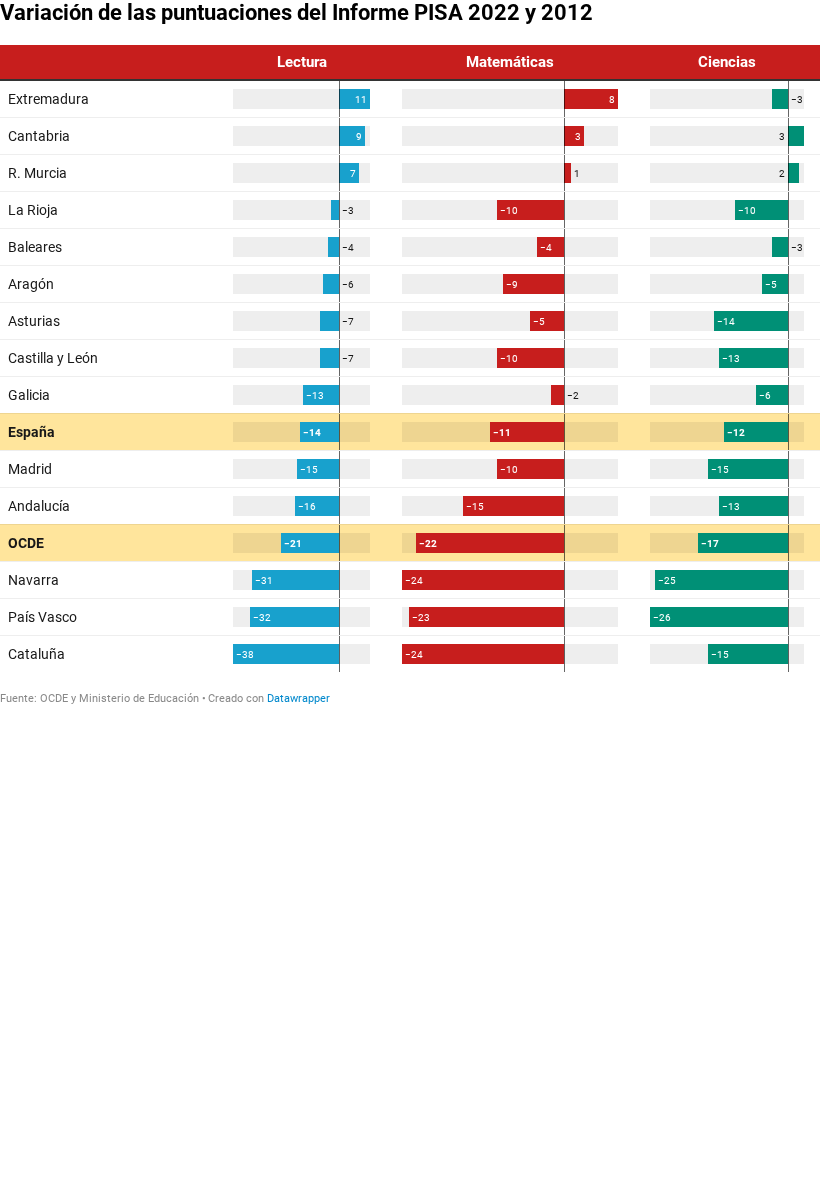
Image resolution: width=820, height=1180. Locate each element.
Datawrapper (298, 698)
